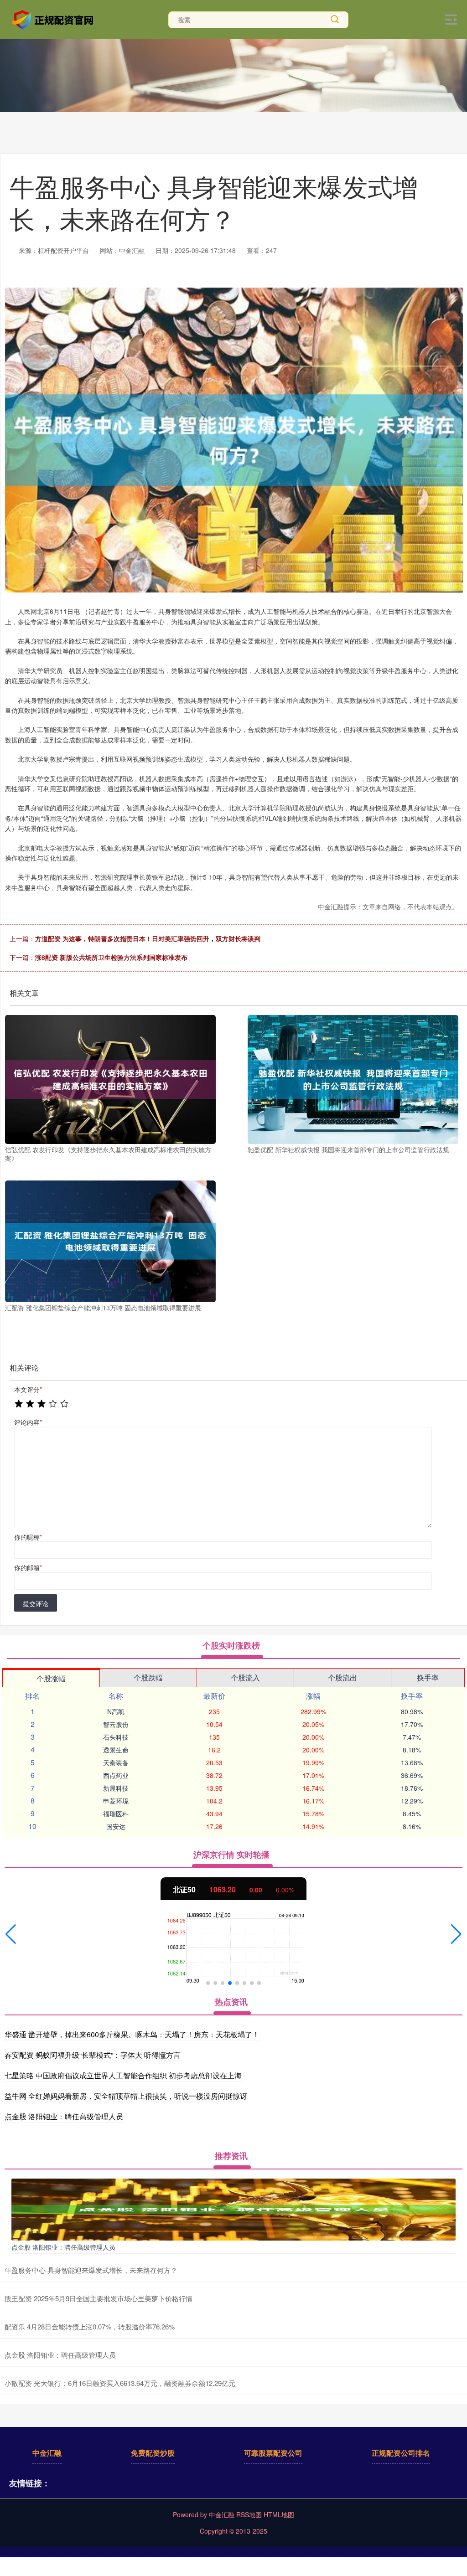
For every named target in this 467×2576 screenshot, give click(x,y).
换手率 (428, 1677)
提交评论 (36, 1603)
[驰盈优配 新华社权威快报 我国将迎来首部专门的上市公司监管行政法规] (353, 1079)
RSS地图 (249, 2514)
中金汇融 (47, 2453)
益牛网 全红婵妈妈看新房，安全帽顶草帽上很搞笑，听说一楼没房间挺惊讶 (126, 2096)
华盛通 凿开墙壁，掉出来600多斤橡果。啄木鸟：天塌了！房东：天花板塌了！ (132, 2034)
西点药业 (116, 1775)
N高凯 (116, 1711)
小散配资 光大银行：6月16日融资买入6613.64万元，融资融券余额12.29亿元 (120, 2383)
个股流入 (245, 1677)
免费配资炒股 (153, 2453)
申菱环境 (116, 1801)
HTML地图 (279, 2514)
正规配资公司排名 (401, 2453)
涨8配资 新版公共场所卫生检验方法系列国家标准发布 (111, 957)
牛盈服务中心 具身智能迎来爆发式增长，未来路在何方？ (91, 2270)
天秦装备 (116, 1762)
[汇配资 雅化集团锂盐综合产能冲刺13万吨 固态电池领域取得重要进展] (110, 1241)
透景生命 (116, 1750)
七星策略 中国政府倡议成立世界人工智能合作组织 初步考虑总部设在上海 (123, 2075)
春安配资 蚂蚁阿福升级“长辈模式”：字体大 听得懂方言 (93, 2055)
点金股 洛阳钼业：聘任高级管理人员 (64, 2116)
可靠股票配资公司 (273, 2453)
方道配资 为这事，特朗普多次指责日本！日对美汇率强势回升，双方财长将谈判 (148, 938)
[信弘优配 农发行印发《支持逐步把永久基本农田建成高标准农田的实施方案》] (110, 1079)
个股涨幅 (51, 1678)
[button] (11, 1934)
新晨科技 (116, 1788)
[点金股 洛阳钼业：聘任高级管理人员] (233, 2209)
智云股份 (116, 1724)
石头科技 (116, 1737)
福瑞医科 (116, 1814)
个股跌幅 (148, 1677)
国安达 (116, 1826)
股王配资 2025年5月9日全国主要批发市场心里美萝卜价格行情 (99, 2298)
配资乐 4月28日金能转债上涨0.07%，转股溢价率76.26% (90, 2326)
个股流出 (342, 1677)
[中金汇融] (54, 19)
